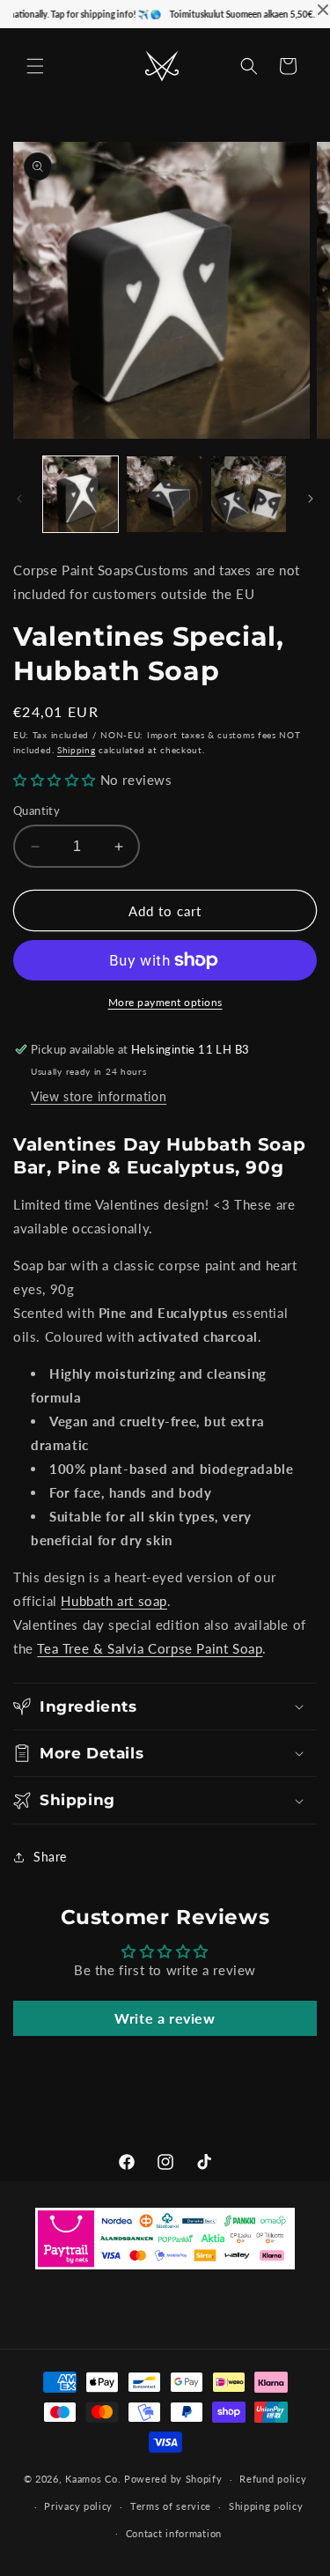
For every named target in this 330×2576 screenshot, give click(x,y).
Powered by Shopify (173, 2479)
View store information (99, 1096)
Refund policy (273, 2479)
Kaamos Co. (93, 2479)
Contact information (174, 2533)
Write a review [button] (165, 2018)
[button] (35, 66)
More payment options (165, 1002)
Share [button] (50, 1857)
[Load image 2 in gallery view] (164, 494)
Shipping (77, 750)
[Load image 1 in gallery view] (81, 494)
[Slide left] (19, 499)
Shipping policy (266, 2506)
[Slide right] (311, 499)
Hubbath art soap (114, 1601)
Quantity (37, 811)
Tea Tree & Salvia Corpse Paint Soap (150, 1648)
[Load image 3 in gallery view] (249, 494)
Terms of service (171, 2506)
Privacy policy (78, 2506)
